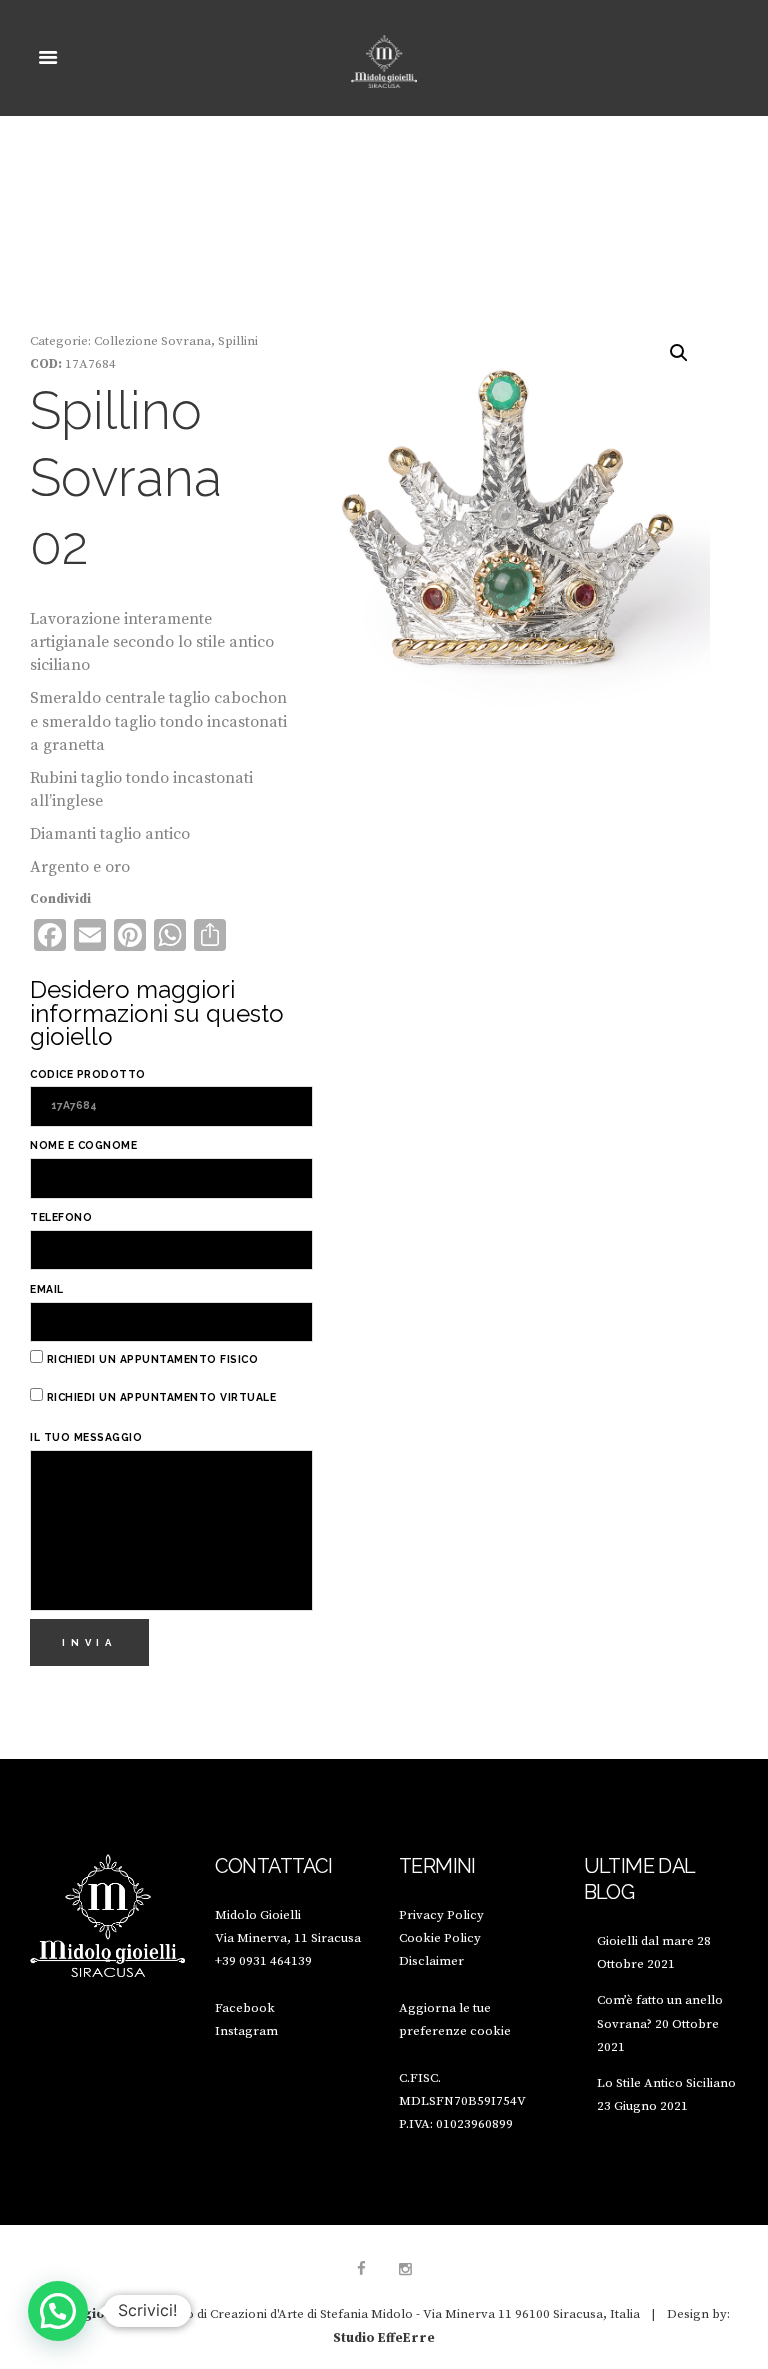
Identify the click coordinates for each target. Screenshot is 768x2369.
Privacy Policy (441, 1915)
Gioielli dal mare (645, 1941)
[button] (679, 353)
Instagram (246, 2031)
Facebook (245, 2008)
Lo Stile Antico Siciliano (666, 2083)
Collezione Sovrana (152, 341)
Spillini (238, 341)
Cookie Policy (440, 1938)
